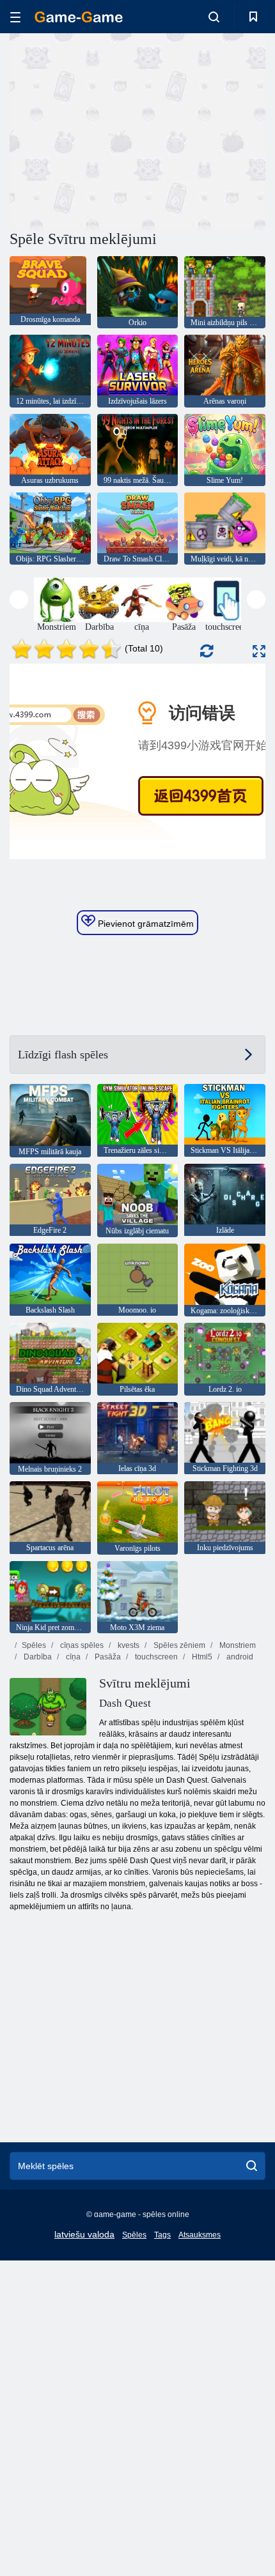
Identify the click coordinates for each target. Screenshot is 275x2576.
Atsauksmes (200, 2235)
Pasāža (107, 1657)
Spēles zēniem (178, 1645)
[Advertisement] (118, 130)
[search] (252, 2166)
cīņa (72, 1657)
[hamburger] (15, 17)
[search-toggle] (214, 17)
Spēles (34, 1645)
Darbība (37, 1657)
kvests (128, 1645)
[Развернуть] (259, 651)
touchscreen (155, 1657)
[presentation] (19, 599)
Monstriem (237, 1645)
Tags (162, 2235)
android (239, 1657)
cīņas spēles (81, 1645)
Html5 (201, 1657)
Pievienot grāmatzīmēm (145, 924)
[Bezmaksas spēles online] (79, 17)
